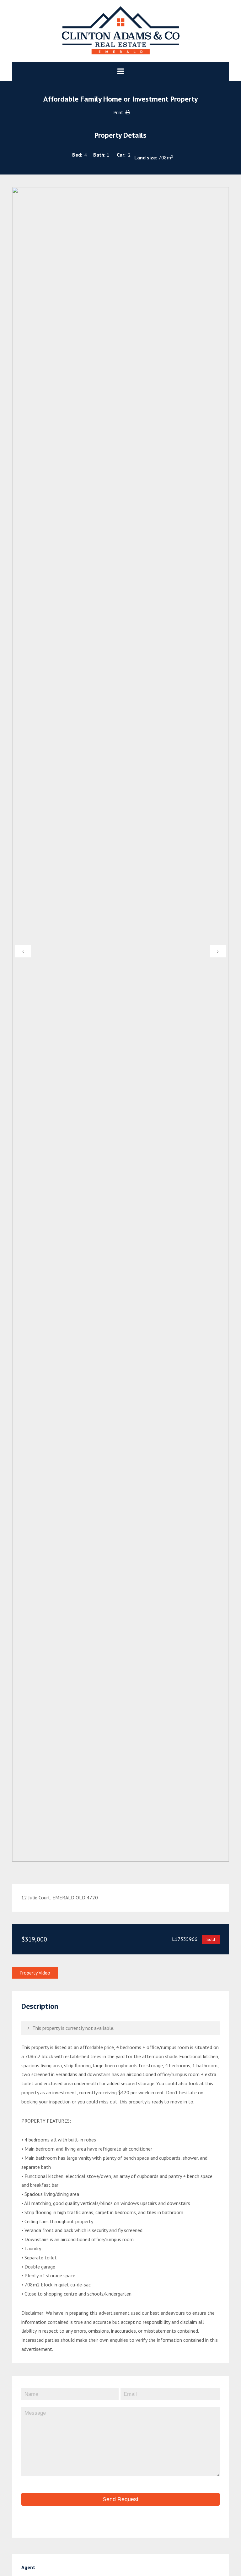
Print (118, 112)
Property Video (35, 1973)
